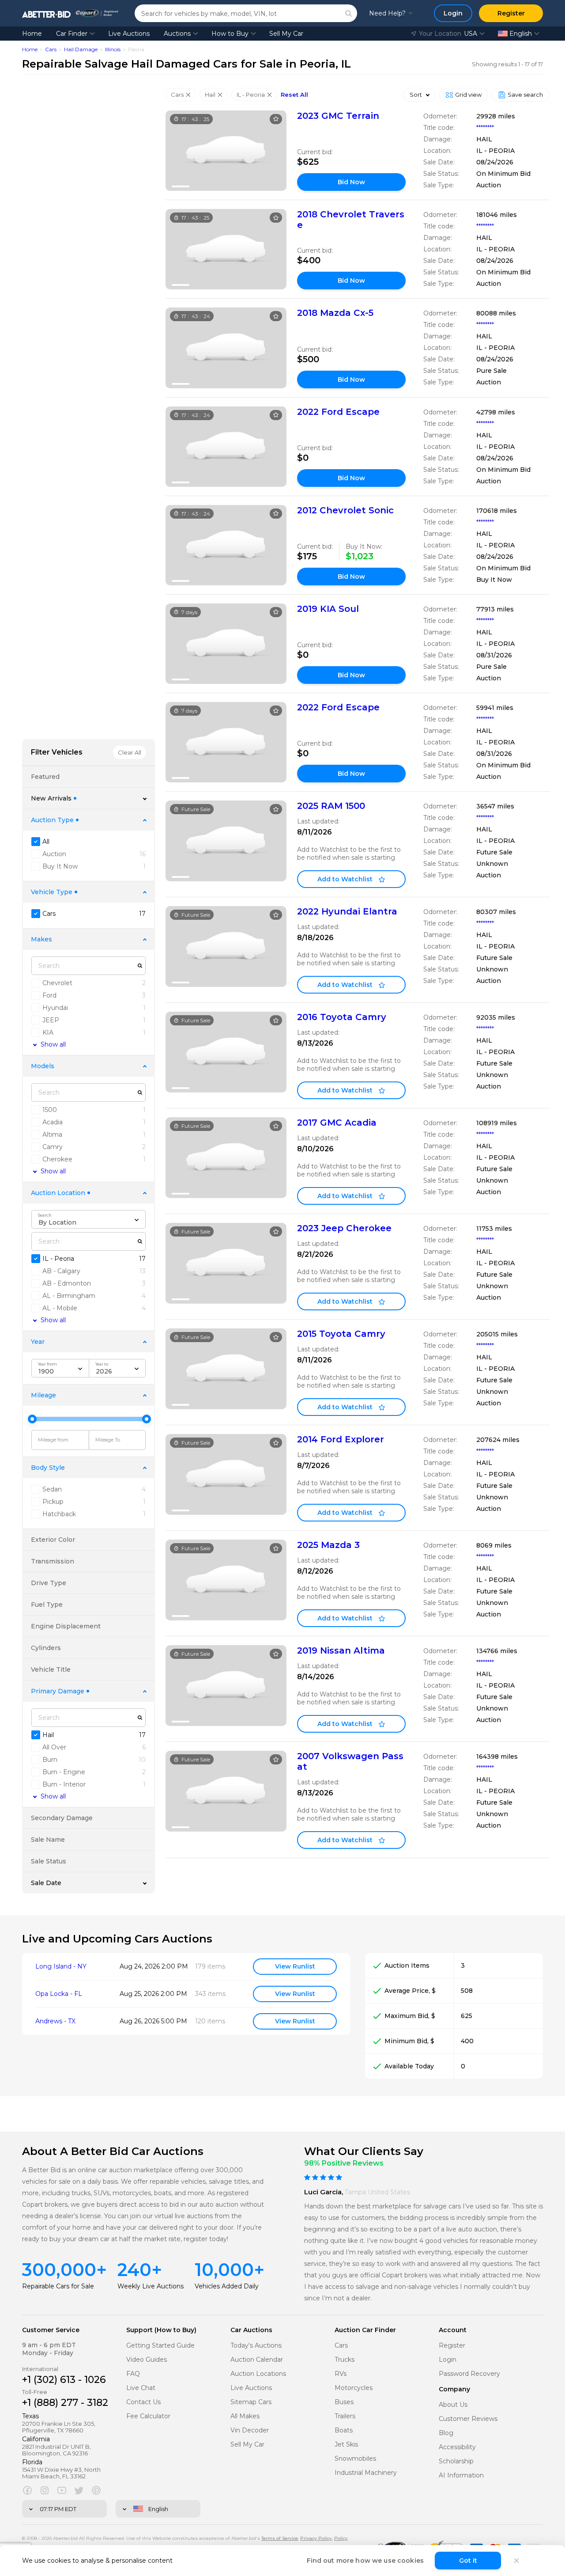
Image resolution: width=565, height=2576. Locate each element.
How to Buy (230, 34)
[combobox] (89, 1219)
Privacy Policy (316, 2538)
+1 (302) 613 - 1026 (64, 2380)
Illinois (113, 49)
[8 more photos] (226, 348)
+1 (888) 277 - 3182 (65, 2403)
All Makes (245, 2416)
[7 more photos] (226, 249)
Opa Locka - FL (59, 1994)
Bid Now (351, 182)
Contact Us (143, 2402)
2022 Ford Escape (338, 412)
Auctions (177, 34)
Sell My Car (286, 34)
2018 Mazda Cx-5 (335, 313)
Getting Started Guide (160, 2346)
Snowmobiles (355, 2459)
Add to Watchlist (345, 879)
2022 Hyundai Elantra (347, 911)
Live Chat (141, 2388)
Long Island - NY (61, 1967)
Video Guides (147, 2360)
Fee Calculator (148, 2416)
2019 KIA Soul (328, 609)
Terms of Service (280, 2538)
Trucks (345, 2360)
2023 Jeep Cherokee (344, 1228)
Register (452, 2346)
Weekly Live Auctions (151, 2286)
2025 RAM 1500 (331, 806)
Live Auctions (129, 34)
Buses (344, 2402)
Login (448, 2360)
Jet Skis (346, 2445)
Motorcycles (354, 2388)
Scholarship (456, 2461)
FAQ (133, 2374)
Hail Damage (81, 49)
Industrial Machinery (366, 2473)
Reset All (294, 95)
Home (32, 34)
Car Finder (72, 34)
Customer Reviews (468, 2419)
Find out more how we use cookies (365, 2561)
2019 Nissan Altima (341, 1650)
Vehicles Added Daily (227, 2286)
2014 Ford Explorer (341, 1439)
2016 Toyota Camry (342, 1017)
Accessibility (457, 2447)
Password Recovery (469, 2374)
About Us (453, 2405)
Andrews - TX (55, 2021)
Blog (446, 2433)
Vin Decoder (250, 2430)
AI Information (461, 2475)
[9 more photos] (226, 151)
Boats (344, 2430)
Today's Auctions (256, 2346)
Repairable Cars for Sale (58, 2286)
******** (485, 128)
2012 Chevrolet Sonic (345, 510)
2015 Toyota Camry (341, 1334)
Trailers (345, 2416)
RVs (341, 2374)
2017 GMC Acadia (337, 1123)
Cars (51, 49)
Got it (468, 2561)
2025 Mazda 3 (328, 1545)
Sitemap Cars (251, 2402)
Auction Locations (258, 2374)
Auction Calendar (257, 2360)
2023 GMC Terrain (338, 116)
